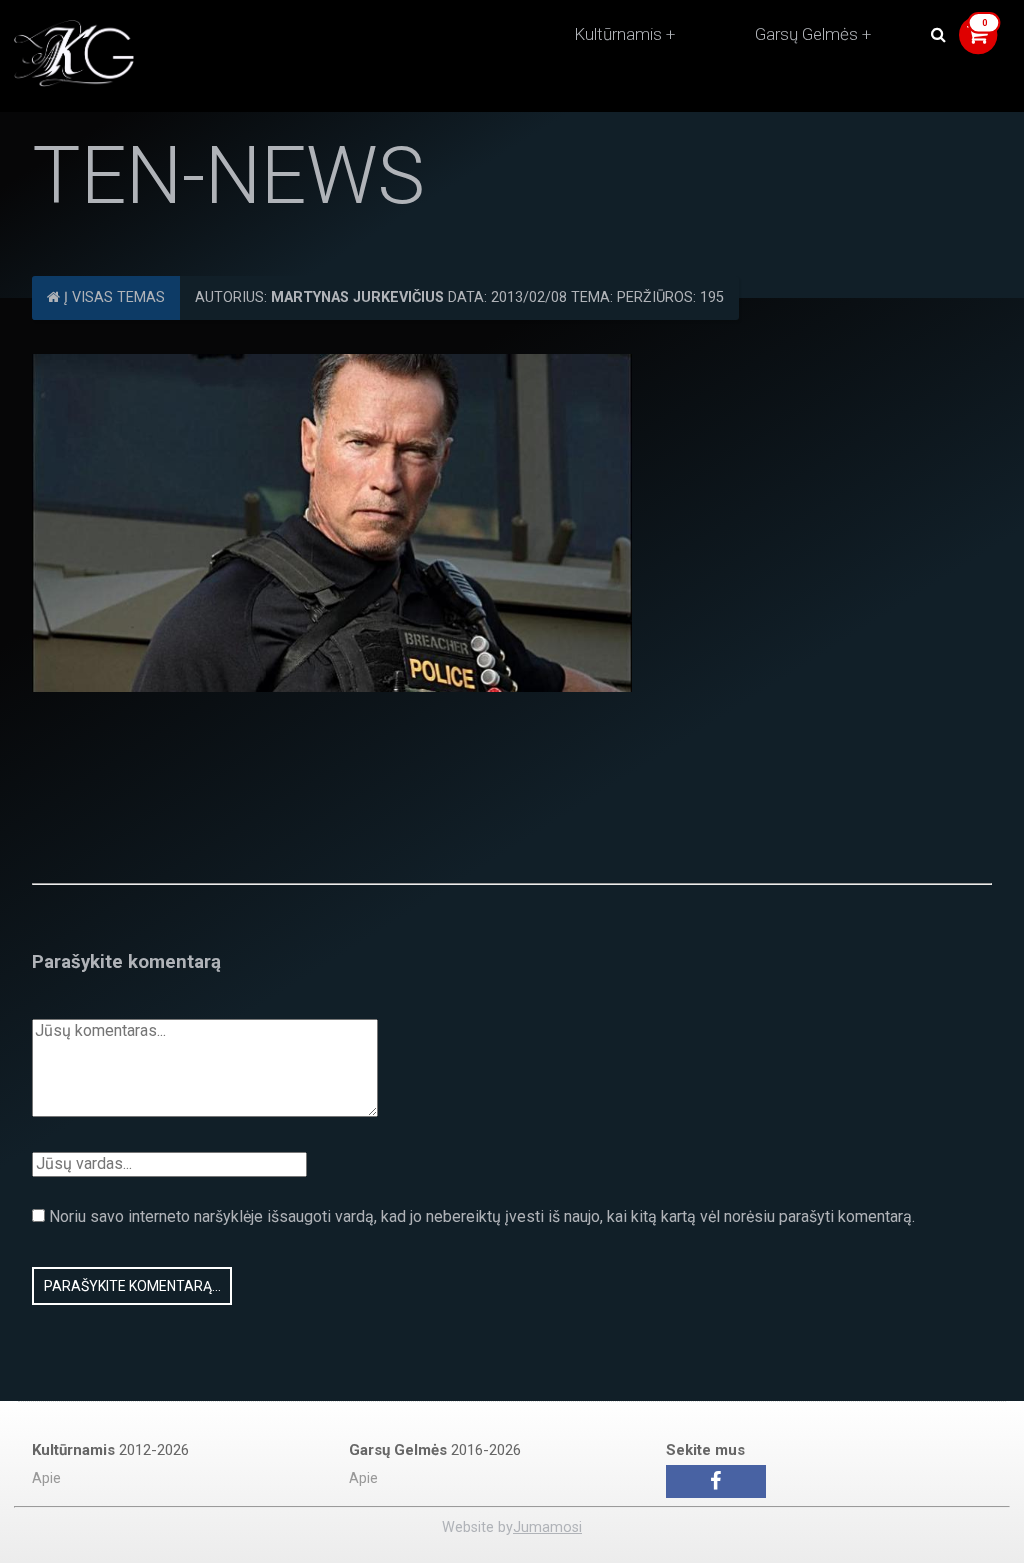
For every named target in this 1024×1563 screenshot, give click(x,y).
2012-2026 (110, 1450)
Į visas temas (112, 297)
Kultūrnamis (618, 34)
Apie (46, 1478)
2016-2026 (435, 1450)
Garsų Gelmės (806, 34)
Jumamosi (547, 1527)
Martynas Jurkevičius (357, 297)
